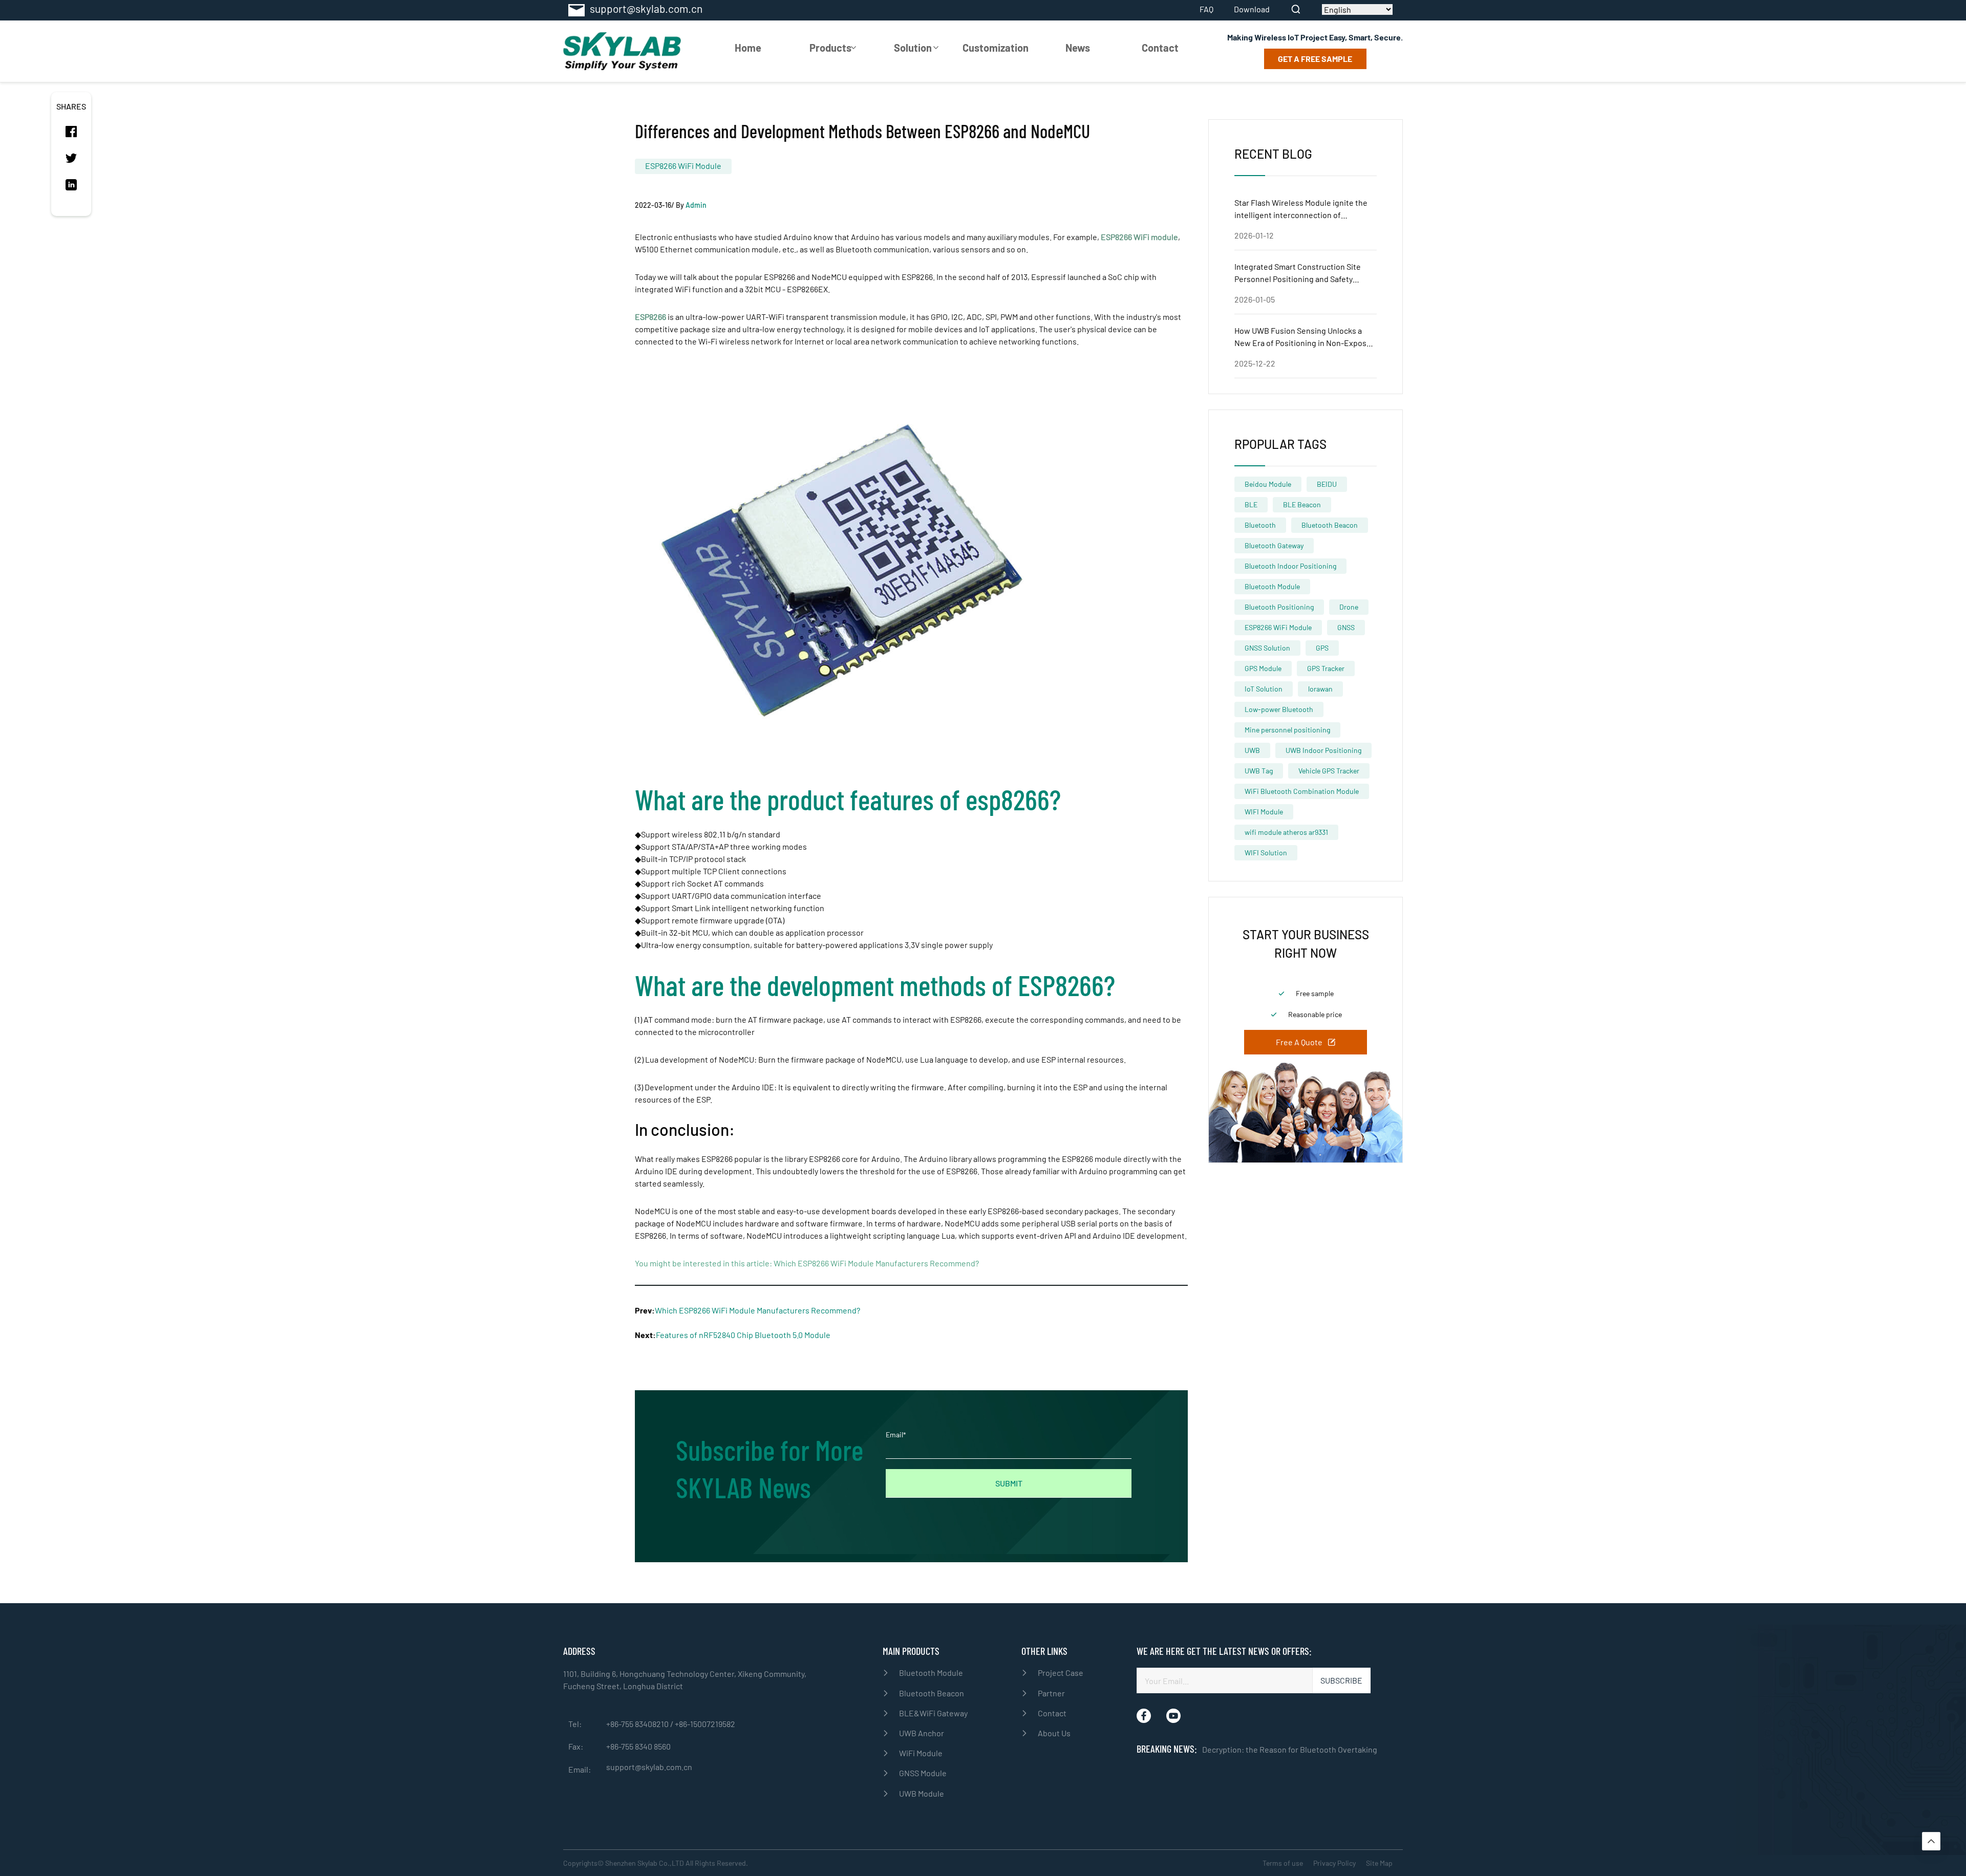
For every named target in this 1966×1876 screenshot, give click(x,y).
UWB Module (922, 1793)
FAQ (1206, 9)
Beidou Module (1268, 484)
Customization (996, 48)
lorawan (1320, 689)
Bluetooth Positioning (1279, 607)
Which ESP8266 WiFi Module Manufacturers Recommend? (876, 1263)
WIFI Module (1264, 812)
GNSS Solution (1267, 648)
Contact (1160, 48)
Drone (1349, 607)
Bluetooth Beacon (1330, 525)
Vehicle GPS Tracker (1329, 771)
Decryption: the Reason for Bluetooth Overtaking (1290, 1749)
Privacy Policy (1334, 1863)
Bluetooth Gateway (1274, 545)
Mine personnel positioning (1287, 730)
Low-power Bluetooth (1279, 709)
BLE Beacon (1302, 504)
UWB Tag (1259, 771)
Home (748, 48)
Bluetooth (1260, 525)
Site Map (1379, 1863)
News (1078, 48)
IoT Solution (1264, 689)
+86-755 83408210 (638, 1724)
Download (1252, 9)
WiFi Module (921, 1753)
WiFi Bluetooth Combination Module (1302, 791)
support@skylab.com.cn (649, 1767)
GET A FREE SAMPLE (1315, 59)
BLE (1251, 504)
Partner (1051, 1693)
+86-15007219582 (705, 1724)
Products (830, 48)
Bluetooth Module (1272, 586)
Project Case (1061, 1673)
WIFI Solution (1266, 853)
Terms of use (1283, 1863)
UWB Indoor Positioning (1323, 750)
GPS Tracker (1326, 668)
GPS (1322, 648)
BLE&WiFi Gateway (933, 1713)
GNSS (1346, 627)
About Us (1054, 1733)
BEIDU (1327, 484)
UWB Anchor (922, 1733)
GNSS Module (923, 1773)
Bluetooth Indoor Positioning (1290, 566)
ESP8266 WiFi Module (683, 166)
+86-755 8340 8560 (638, 1746)
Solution (913, 48)
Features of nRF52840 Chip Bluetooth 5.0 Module (743, 1335)
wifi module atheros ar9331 (1286, 832)
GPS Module (1263, 668)
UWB (1252, 750)
